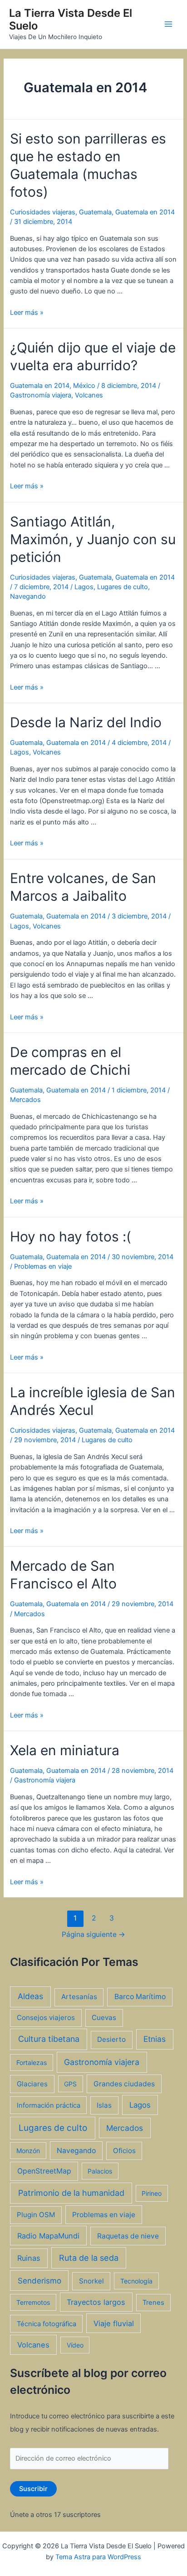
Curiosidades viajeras (43, 212)
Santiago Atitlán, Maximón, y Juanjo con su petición (93, 539)
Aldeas (30, 1996)
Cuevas (104, 2018)
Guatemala (95, 212)
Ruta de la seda (89, 2258)
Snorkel (91, 2281)
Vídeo (75, 2345)
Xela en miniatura (65, 1750)
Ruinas (29, 2258)
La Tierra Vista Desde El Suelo (71, 19)
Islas (104, 2105)
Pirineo (152, 2193)
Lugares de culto (123, 587)
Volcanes (89, 395)
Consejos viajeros (46, 2018)
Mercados (25, 1100)
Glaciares (32, 2084)
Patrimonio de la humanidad (71, 2193)
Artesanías (79, 1997)
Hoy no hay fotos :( (71, 1236)
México (84, 386)
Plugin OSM (36, 2215)
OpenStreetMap (44, 2171)
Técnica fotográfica (47, 2324)
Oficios (124, 2151)
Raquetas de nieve (128, 2236)
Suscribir (33, 2489)
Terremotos (33, 2302)
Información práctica (49, 2105)
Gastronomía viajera (41, 395)
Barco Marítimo (140, 1997)
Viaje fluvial (114, 2323)
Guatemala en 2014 (145, 212)
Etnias (155, 2039)
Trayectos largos (96, 2302)
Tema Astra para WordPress (98, 2557)
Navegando (28, 596)
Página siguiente (93, 1934)
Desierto (111, 2039)
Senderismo (39, 2281)
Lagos (84, 587)
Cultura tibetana (49, 2039)
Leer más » (27, 313)
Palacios (100, 2171)
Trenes (153, 2303)
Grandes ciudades (124, 2084)
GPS (70, 2084)
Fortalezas (32, 2062)
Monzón (28, 2151)
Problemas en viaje (43, 1266)
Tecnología (136, 2281)
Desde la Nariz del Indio (86, 722)
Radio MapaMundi (48, 2236)
